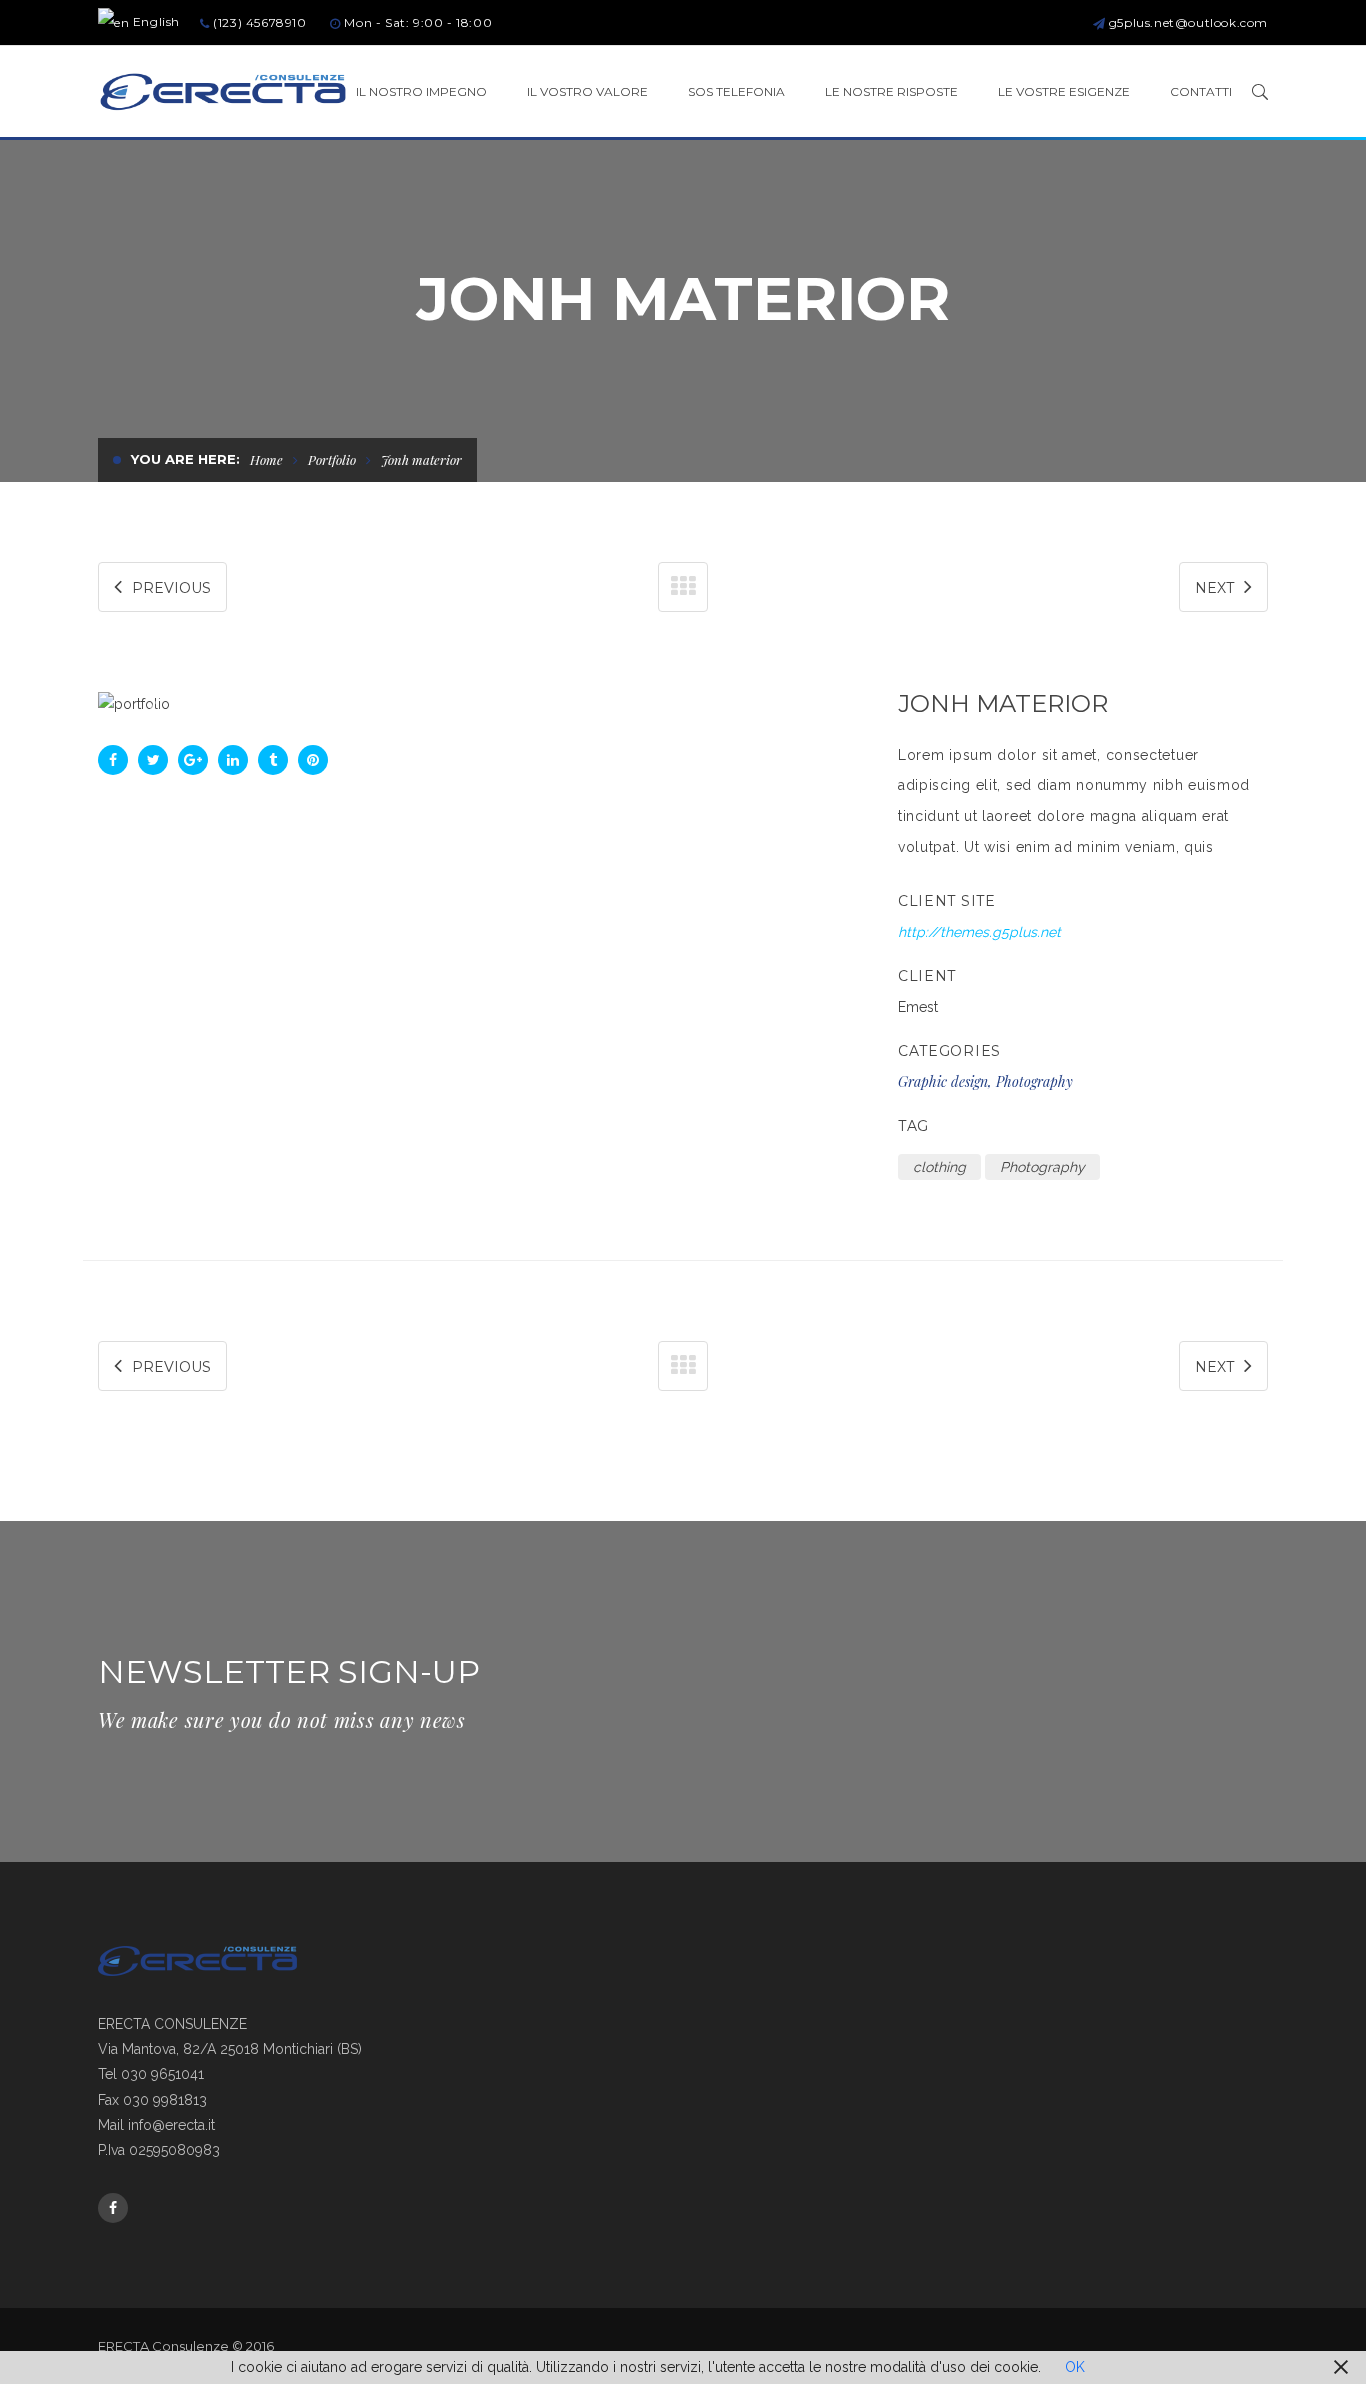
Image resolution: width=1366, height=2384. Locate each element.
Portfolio (332, 459)
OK (1075, 2367)
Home (266, 459)
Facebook (113, 2208)
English (154, 21)
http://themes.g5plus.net (979, 932)
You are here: (185, 459)
